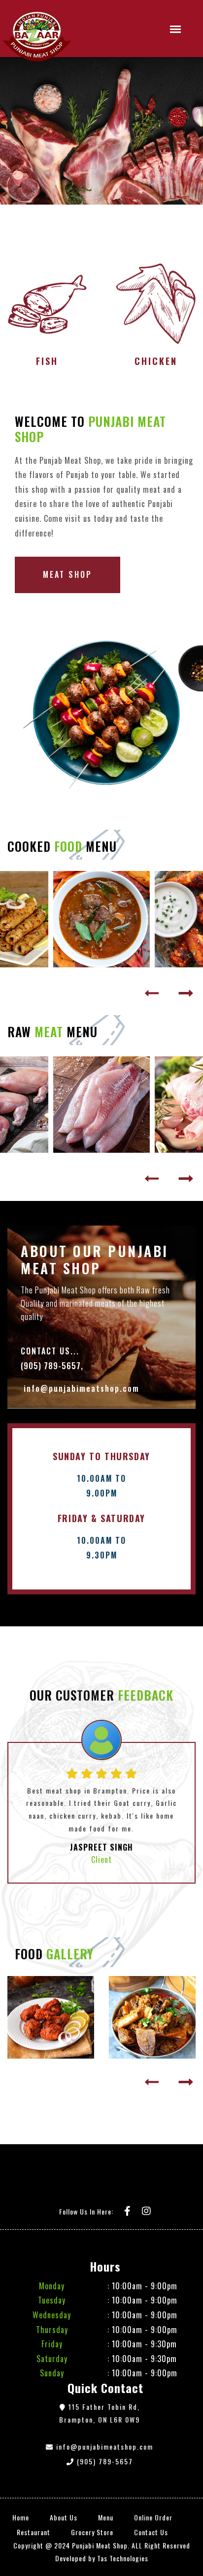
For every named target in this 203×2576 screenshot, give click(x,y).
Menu (106, 2517)
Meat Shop (68, 574)
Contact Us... (50, 1351)
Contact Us (151, 2532)
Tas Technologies (123, 2558)
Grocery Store (92, 2532)
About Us (64, 2517)
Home (21, 2517)
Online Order (153, 2517)
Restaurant (34, 2532)
